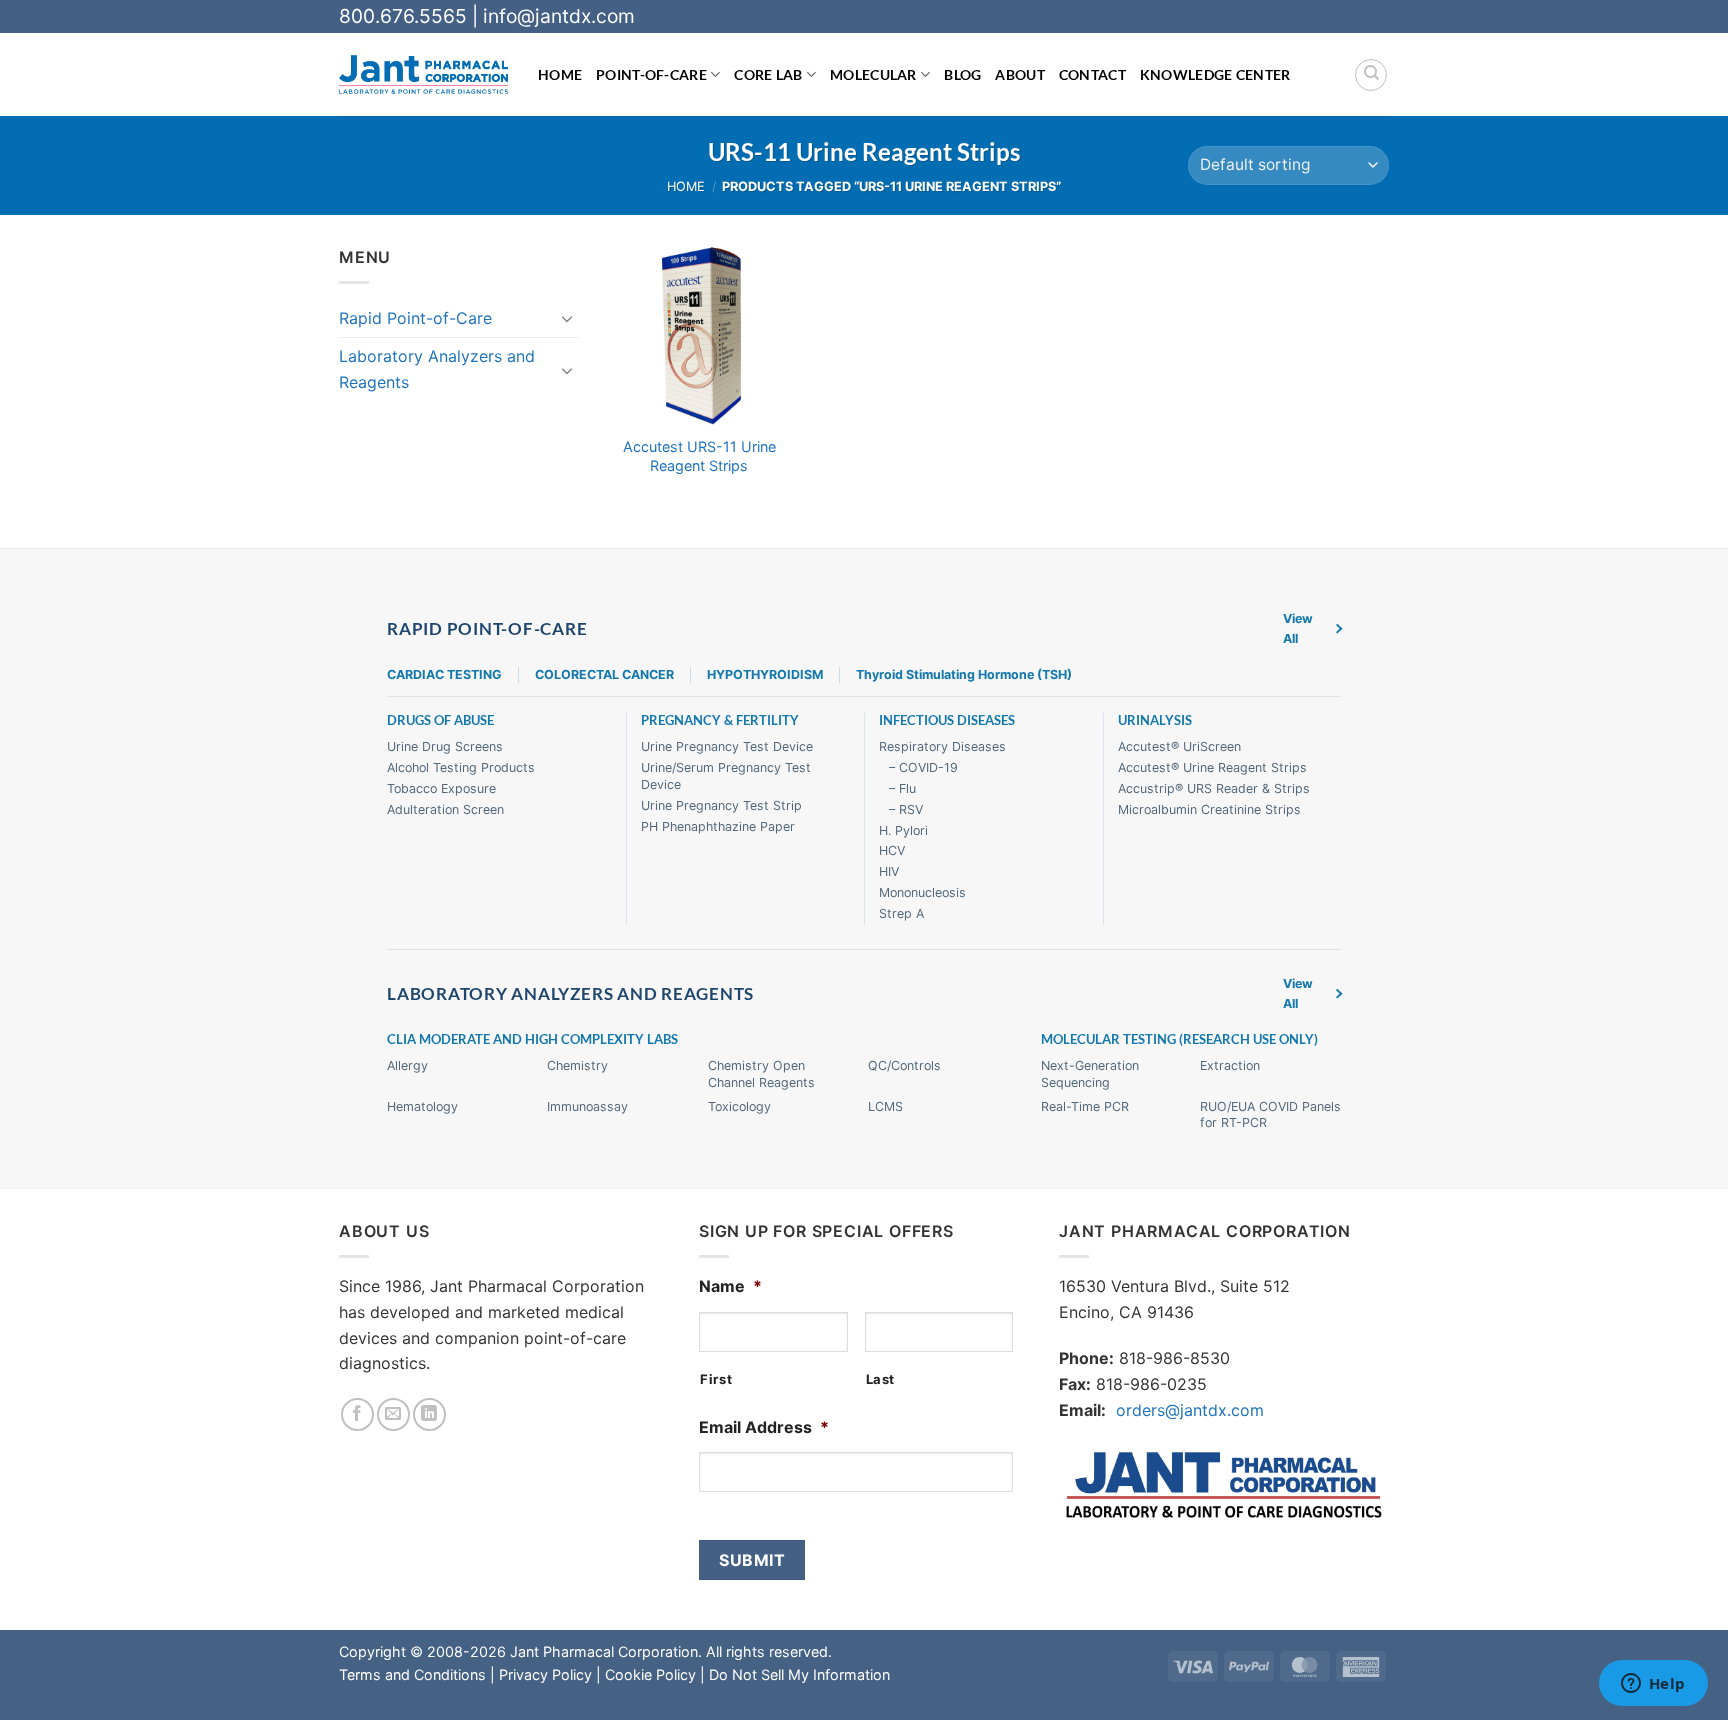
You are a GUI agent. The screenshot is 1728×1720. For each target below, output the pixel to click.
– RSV (906, 809)
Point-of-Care (651, 74)
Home (560, 74)
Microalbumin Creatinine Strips (1209, 809)
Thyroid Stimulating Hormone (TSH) (964, 674)
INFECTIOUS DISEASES (947, 720)
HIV (889, 871)
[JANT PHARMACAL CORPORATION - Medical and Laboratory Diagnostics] (423, 74)
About (1019, 74)
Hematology (422, 1106)
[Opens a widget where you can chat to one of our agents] (1653, 1685)
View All (1298, 628)
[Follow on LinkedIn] (429, 1414)
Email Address (764, 1427)
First (716, 1379)
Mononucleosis (922, 892)
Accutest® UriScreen (1179, 746)
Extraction (1230, 1065)
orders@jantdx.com (1190, 1410)
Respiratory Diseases (942, 746)
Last (881, 1379)
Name (730, 1286)
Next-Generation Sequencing (1090, 1074)
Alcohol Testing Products (461, 767)
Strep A (901, 913)
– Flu (902, 788)
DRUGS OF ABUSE (440, 720)
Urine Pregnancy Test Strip (721, 805)
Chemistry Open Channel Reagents (761, 1074)
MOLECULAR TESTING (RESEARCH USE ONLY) (1179, 1039)
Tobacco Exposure (441, 788)
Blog (962, 74)
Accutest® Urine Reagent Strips (1212, 767)
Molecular (873, 74)
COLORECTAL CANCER (604, 674)
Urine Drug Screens (445, 746)
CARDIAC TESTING (444, 674)
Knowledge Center (1215, 74)
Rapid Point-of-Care (415, 318)
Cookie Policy (650, 1674)
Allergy (407, 1065)
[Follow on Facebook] (357, 1414)
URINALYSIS (1155, 720)
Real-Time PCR (1085, 1106)
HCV (892, 850)
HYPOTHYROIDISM (765, 674)
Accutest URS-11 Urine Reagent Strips (699, 456)
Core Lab (768, 74)
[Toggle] (567, 318)
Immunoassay (587, 1106)
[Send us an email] (393, 1414)
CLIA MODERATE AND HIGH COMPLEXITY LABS (532, 1039)
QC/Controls (904, 1065)
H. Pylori (903, 830)
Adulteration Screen (445, 809)
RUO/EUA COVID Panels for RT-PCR (1270, 1115)
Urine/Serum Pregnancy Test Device (726, 776)
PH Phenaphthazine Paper (718, 826)
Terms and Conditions (412, 1674)
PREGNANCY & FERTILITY (720, 720)
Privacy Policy (545, 1674)
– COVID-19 (923, 767)
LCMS (885, 1106)
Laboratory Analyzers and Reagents (437, 369)
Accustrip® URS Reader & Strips (1214, 788)
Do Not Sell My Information (799, 1674)
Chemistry (577, 1065)
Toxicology (739, 1106)
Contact (1092, 74)
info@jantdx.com (559, 16)
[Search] (1371, 75)
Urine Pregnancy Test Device (727, 746)
